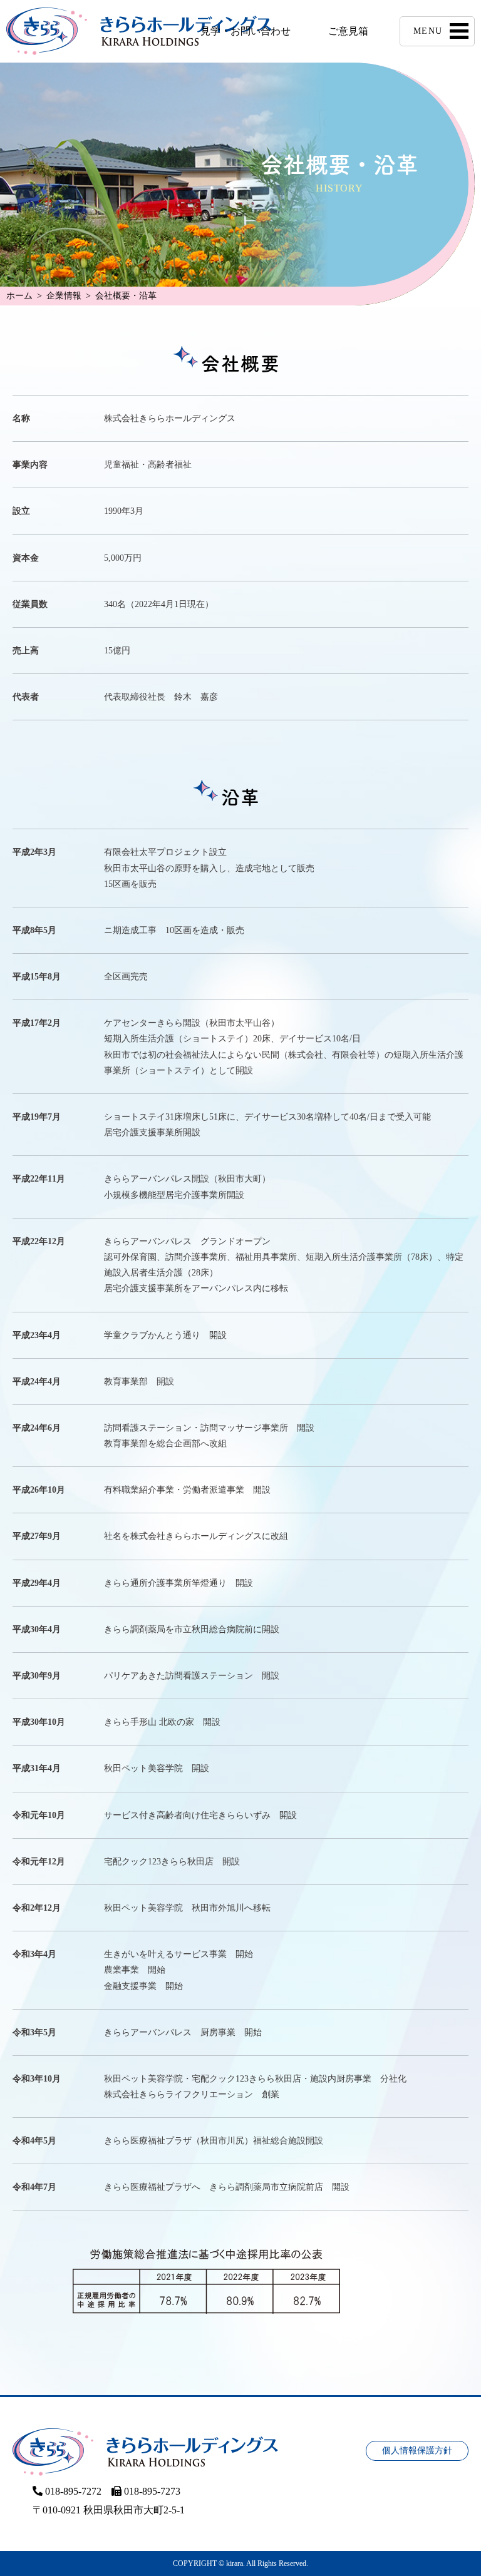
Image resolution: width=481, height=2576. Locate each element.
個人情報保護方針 (417, 2451)
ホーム (19, 296)
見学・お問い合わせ (246, 31)
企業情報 (64, 296)
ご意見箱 (348, 31)
